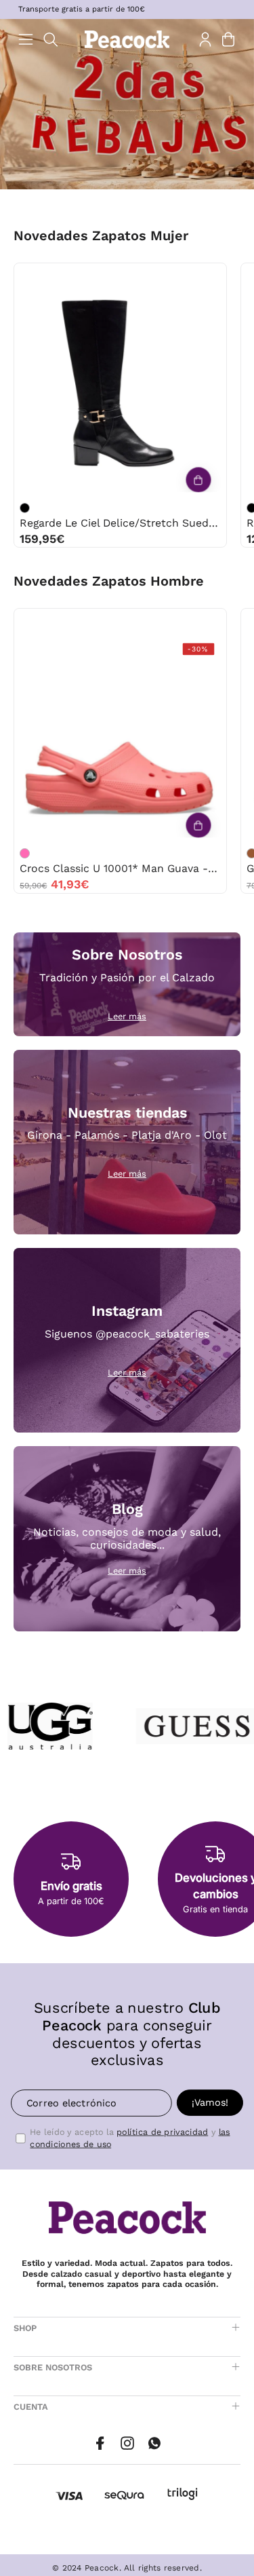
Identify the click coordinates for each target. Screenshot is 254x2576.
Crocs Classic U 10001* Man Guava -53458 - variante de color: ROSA (25, 853)
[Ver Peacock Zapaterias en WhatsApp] (154, 2443)
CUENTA (31, 2407)
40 (163, 277)
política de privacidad (162, 2132)
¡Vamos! (210, 2102)
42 (134, 623)
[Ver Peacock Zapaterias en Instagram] (127, 2443)
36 (50, 277)
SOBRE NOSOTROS (53, 2367)
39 (134, 277)
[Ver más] (198, 480)
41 (191, 277)
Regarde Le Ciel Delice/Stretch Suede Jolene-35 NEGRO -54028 (120, 523)
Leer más (127, 1016)
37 (78, 277)
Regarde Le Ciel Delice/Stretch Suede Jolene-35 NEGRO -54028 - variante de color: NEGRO (25, 508)
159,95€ (42, 539)
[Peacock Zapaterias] (127, 39)
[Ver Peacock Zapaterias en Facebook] (100, 2443)
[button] (51, 40)
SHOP (25, 2328)
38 (106, 277)
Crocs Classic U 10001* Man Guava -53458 (120, 868)
